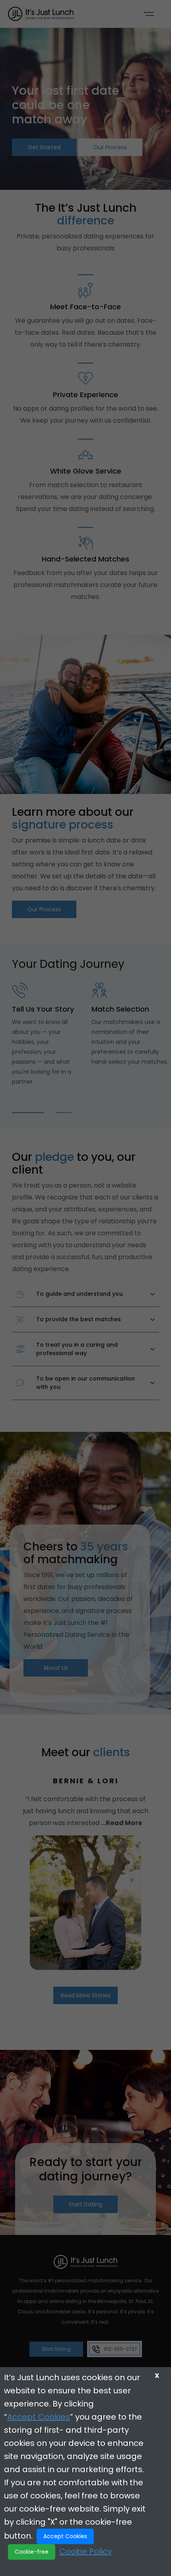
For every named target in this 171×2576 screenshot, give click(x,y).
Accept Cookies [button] (65, 2536)
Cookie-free (32, 2552)
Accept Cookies (39, 2417)
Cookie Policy (85, 2551)
